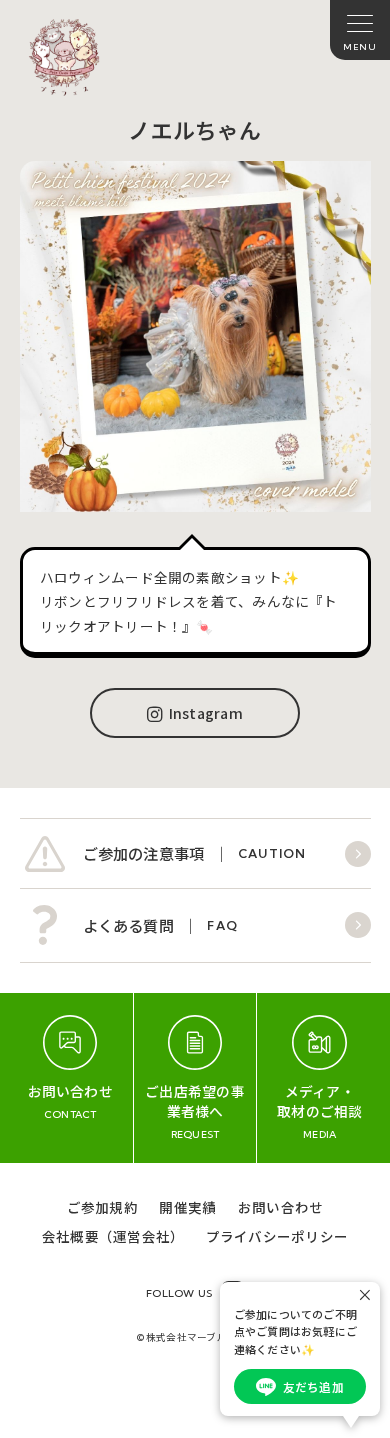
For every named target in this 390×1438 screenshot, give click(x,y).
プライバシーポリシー (277, 1236)
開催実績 (187, 1207)
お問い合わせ (280, 1207)
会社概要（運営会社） (113, 1236)
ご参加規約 (102, 1207)
